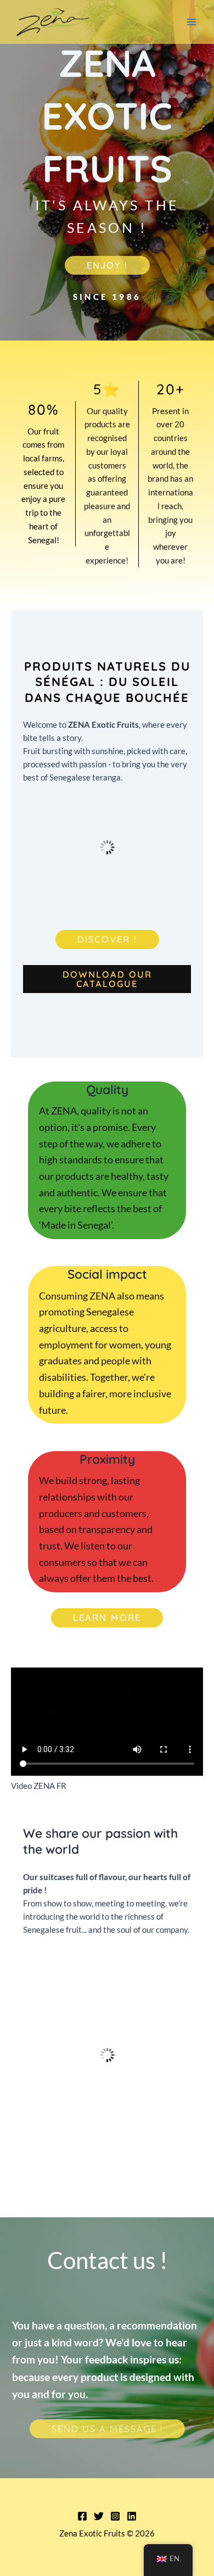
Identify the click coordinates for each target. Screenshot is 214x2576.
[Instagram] (115, 2516)
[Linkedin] (132, 2516)
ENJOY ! (107, 265)
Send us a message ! (107, 2429)
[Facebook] (82, 2516)
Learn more (107, 1618)
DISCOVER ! (107, 939)
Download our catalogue (107, 979)
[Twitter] (99, 2516)
